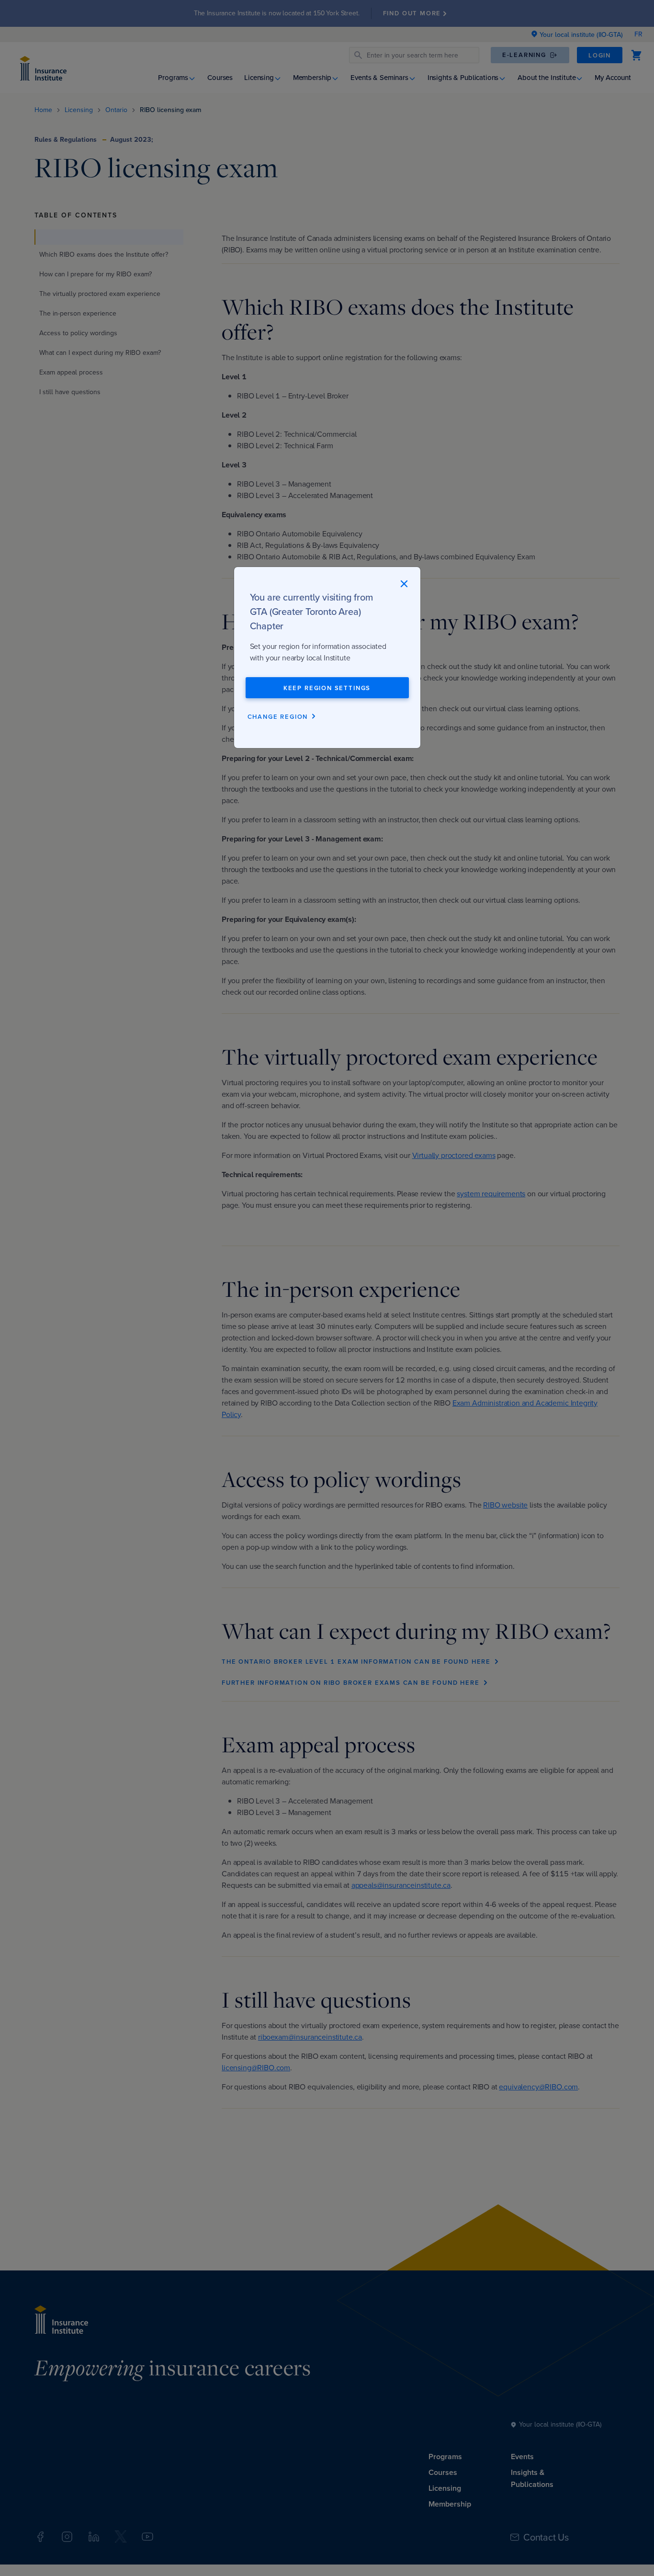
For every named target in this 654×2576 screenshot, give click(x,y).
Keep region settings (327, 688)
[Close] (404, 583)
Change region (278, 717)
